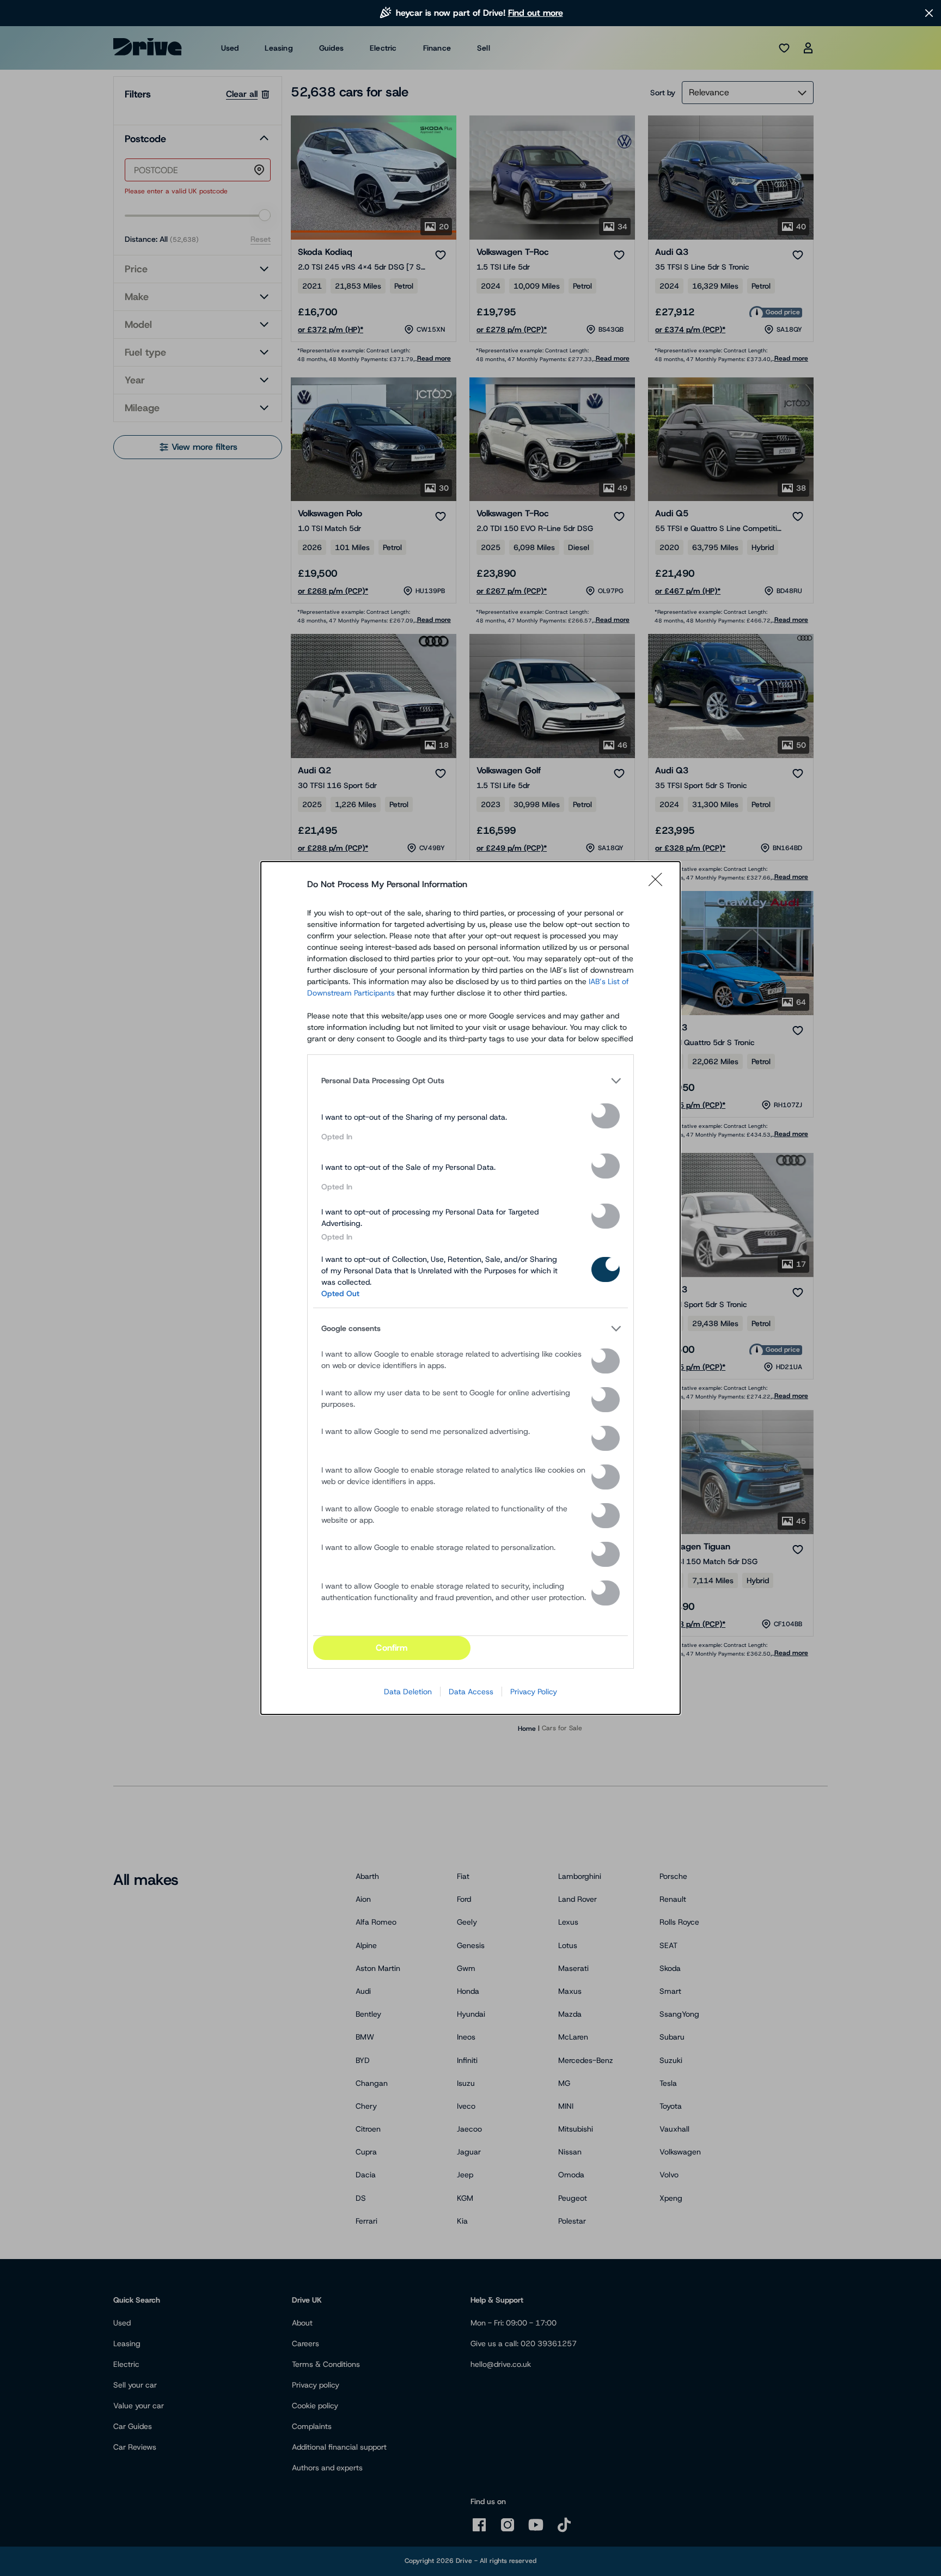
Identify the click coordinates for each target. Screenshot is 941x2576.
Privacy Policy (534, 1692)
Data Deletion (408, 1692)
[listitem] (471, 1081)
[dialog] (471, 1288)
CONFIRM (392, 1648)
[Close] (659, 884)
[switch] (606, 1116)
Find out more (536, 13)
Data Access (471, 1692)
